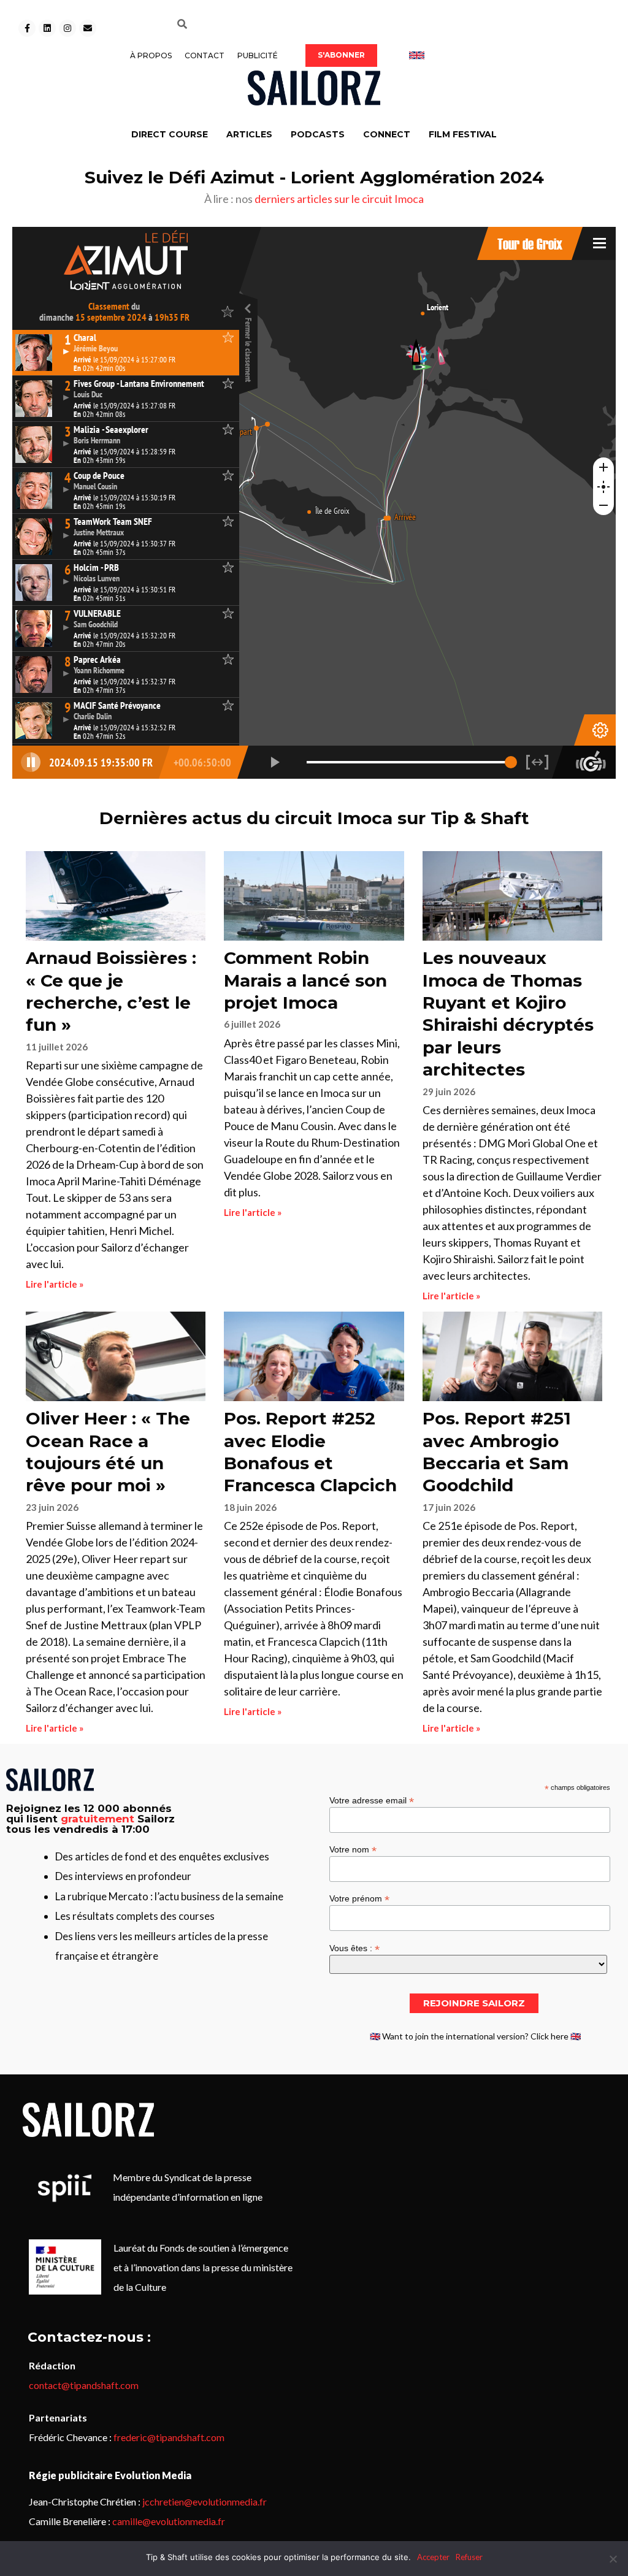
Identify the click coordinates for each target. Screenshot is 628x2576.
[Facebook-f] (27, 28)
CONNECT (387, 134)
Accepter (433, 2557)
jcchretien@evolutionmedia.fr (205, 2501)
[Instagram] (67, 28)
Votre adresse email (372, 1800)
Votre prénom (359, 1898)
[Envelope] (88, 28)
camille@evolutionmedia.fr (169, 2521)
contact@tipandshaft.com (84, 2385)
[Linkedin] (47, 28)
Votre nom (353, 1849)
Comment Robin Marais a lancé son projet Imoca (305, 980)
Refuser (469, 2557)
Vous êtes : (354, 1948)
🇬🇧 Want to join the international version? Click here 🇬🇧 (475, 2036)
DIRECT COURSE (170, 134)
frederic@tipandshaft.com (169, 2437)
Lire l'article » (55, 1284)
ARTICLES (249, 134)
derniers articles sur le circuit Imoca (339, 199)
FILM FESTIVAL (463, 134)
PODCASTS (318, 134)
